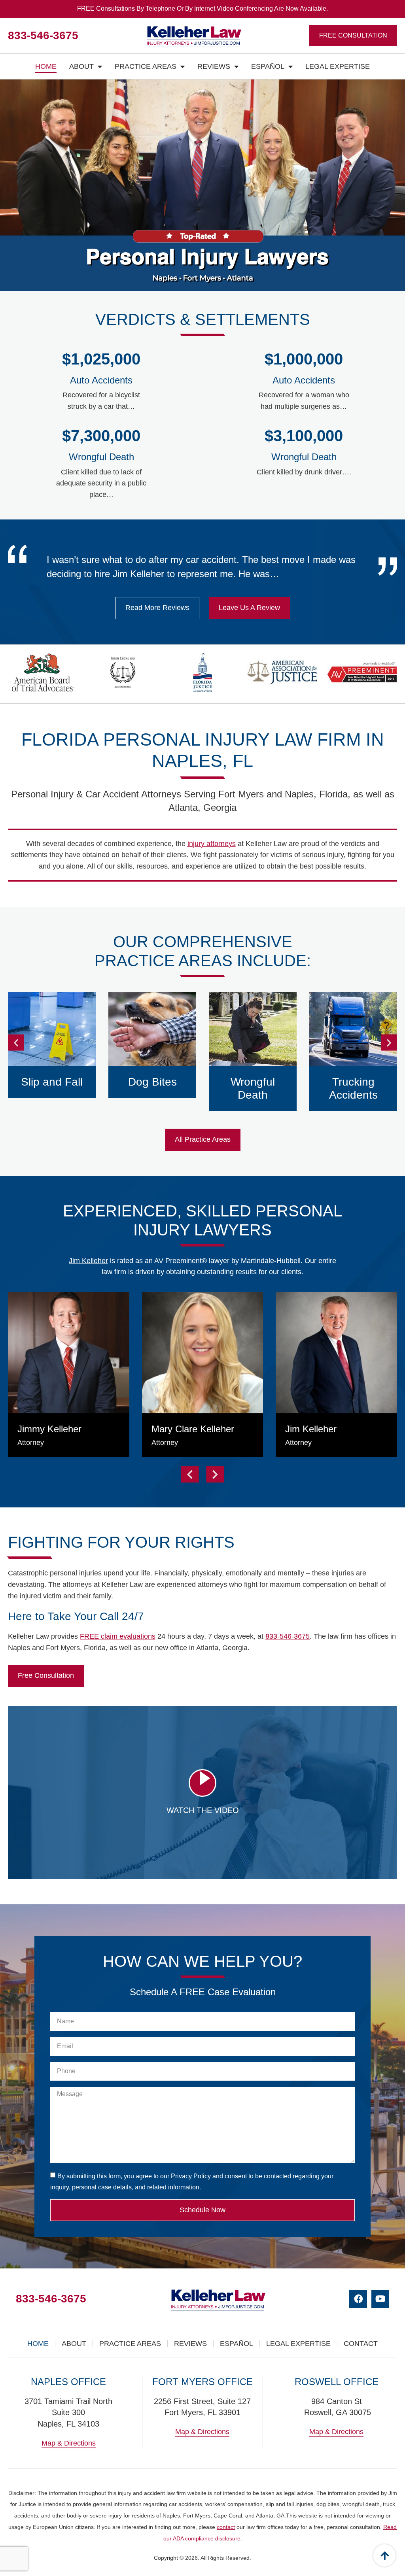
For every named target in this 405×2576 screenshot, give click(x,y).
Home (46, 66)
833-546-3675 (43, 35)
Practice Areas (146, 66)
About (81, 66)
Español (268, 66)
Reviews (214, 66)
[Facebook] (358, 2299)
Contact (361, 2344)
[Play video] (202, 1783)
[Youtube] (380, 2299)
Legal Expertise (338, 66)
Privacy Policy (191, 2176)
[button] (16, 1043)
